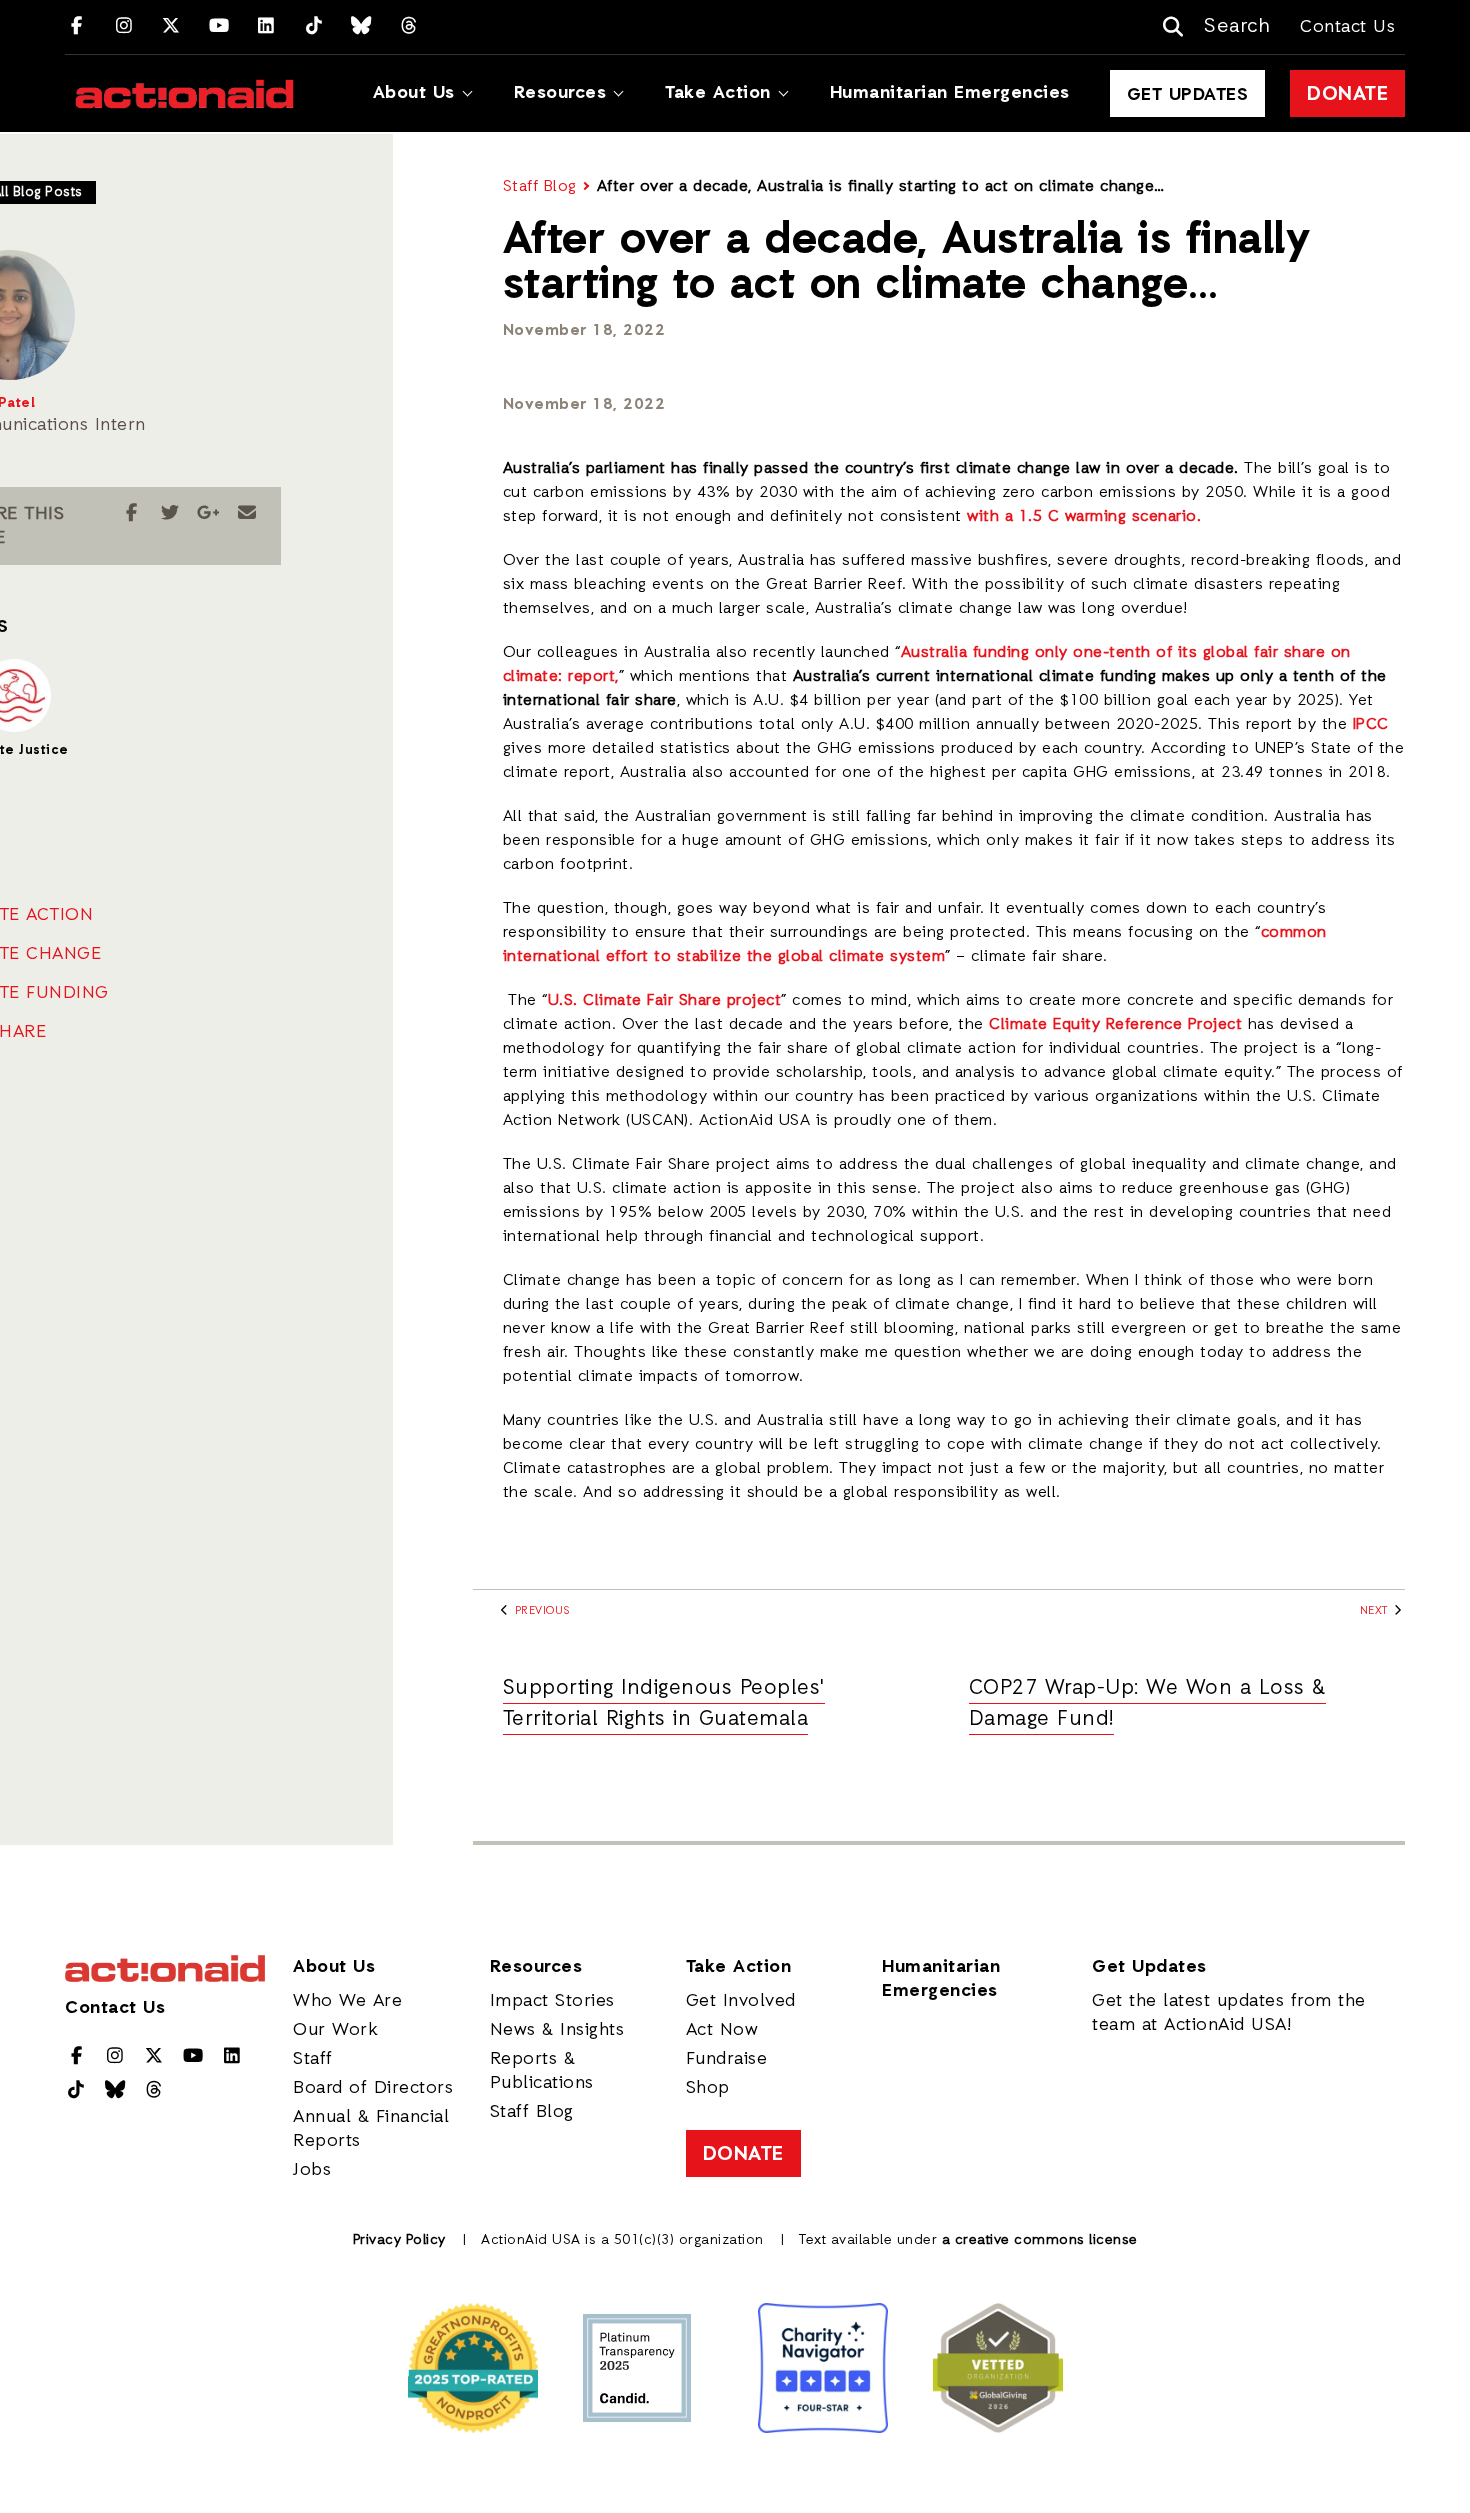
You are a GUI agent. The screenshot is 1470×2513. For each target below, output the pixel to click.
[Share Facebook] (131, 514)
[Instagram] (124, 27)
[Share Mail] (247, 514)
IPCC (1371, 725)
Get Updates (1188, 95)
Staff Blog (540, 187)
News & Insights (557, 2030)
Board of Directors (373, 2088)
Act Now (722, 2030)
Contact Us (1347, 27)
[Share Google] (208, 514)
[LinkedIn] (266, 27)
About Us (414, 93)
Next (1376, 1611)
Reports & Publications (542, 2071)
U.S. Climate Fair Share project (665, 1001)
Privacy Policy (399, 2240)
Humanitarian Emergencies (950, 93)
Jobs (312, 2170)
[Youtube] (219, 27)
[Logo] (184, 94)
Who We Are (347, 2001)
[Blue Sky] (361, 27)
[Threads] (409, 27)
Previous (540, 1611)
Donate (1347, 95)
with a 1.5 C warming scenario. (1084, 517)
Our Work (335, 2030)
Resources (560, 93)
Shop (708, 2088)
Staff (313, 2059)
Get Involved (741, 2001)
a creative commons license (1040, 2240)
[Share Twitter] (170, 514)
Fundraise (727, 2059)
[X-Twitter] (171, 27)
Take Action (718, 93)
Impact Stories (552, 2001)
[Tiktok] (314, 27)
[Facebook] (76, 27)
